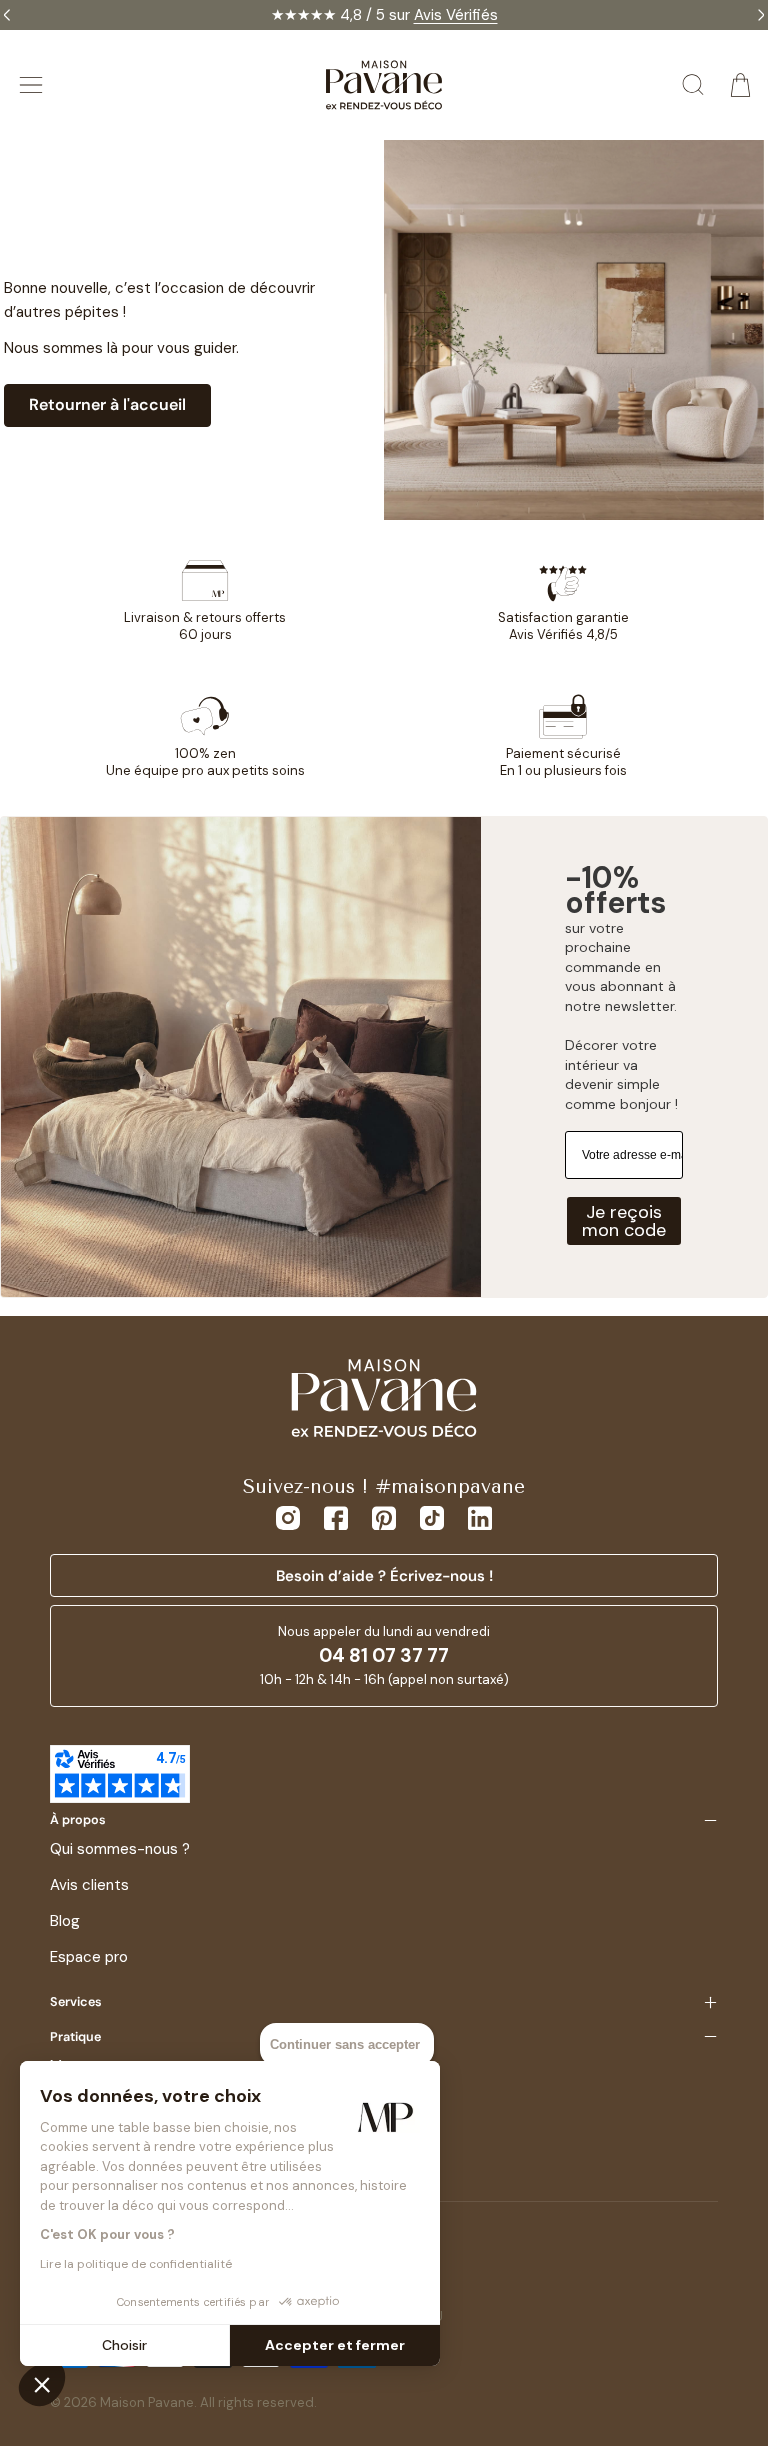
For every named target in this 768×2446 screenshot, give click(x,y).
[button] (42, 2384)
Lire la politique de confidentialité (136, 2264)
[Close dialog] (732, 1057)
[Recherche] (694, 85)
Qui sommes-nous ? (120, 1849)
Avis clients (89, 1885)
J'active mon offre (566, 1301)
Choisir (124, 2345)
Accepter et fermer (335, 2345)
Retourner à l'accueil (107, 404)
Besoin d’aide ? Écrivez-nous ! (384, 1576)
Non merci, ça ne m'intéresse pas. (567, 1345)
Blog (65, 1921)
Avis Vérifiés (456, 15)
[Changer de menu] (31, 85)
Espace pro (89, 1957)
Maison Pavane (147, 2402)
